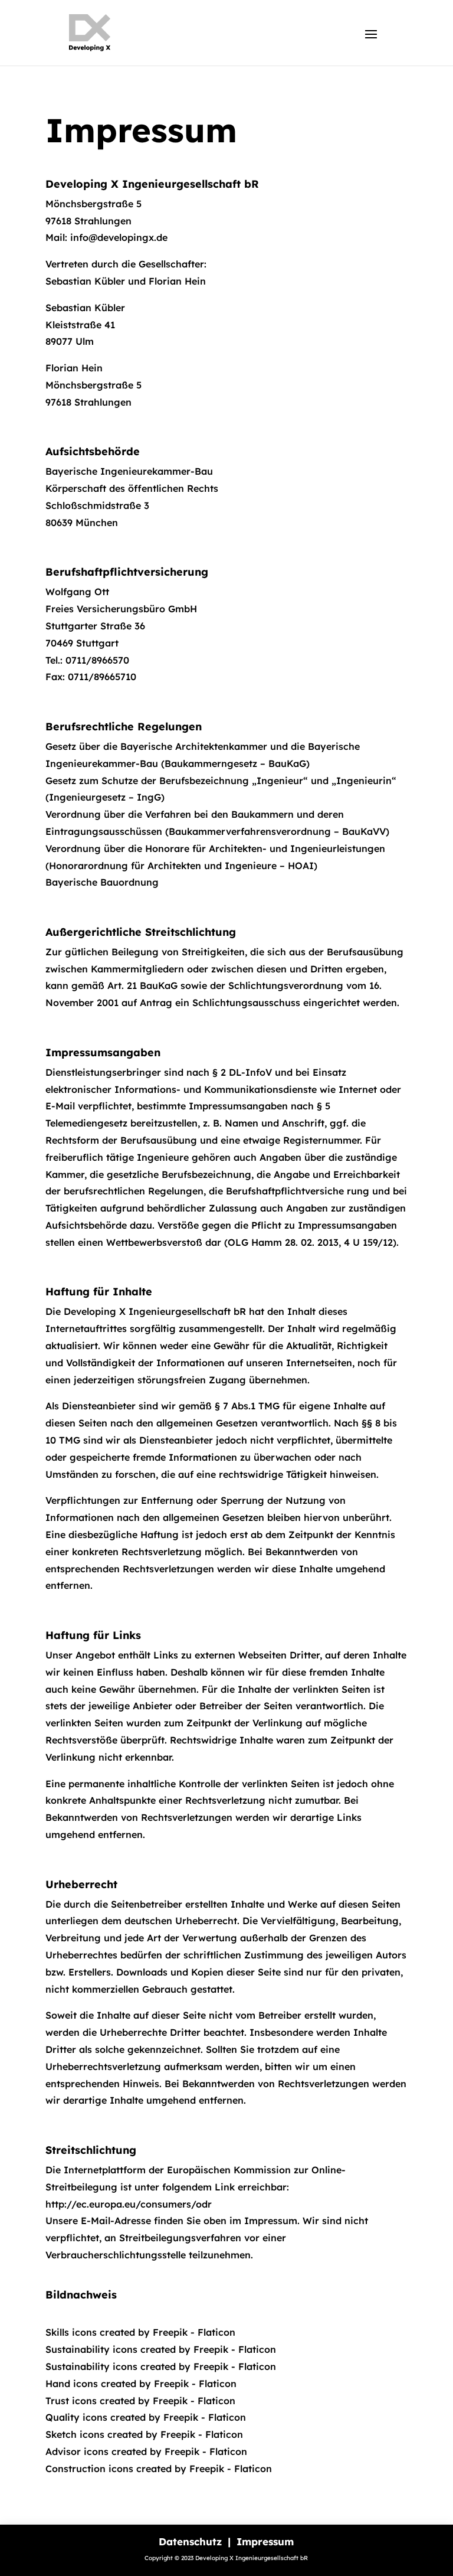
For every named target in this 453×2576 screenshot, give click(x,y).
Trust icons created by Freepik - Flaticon (140, 2401)
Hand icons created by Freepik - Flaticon (141, 2384)
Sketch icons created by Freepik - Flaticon (144, 2434)
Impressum (265, 2541)
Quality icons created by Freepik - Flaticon (146, 2417)
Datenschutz (192, 2541)
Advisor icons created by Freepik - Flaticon (146, 2451)
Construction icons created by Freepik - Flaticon (159, 2469)
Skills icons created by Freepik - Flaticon (140, 2332)
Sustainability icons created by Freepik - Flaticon (161, 2349)
